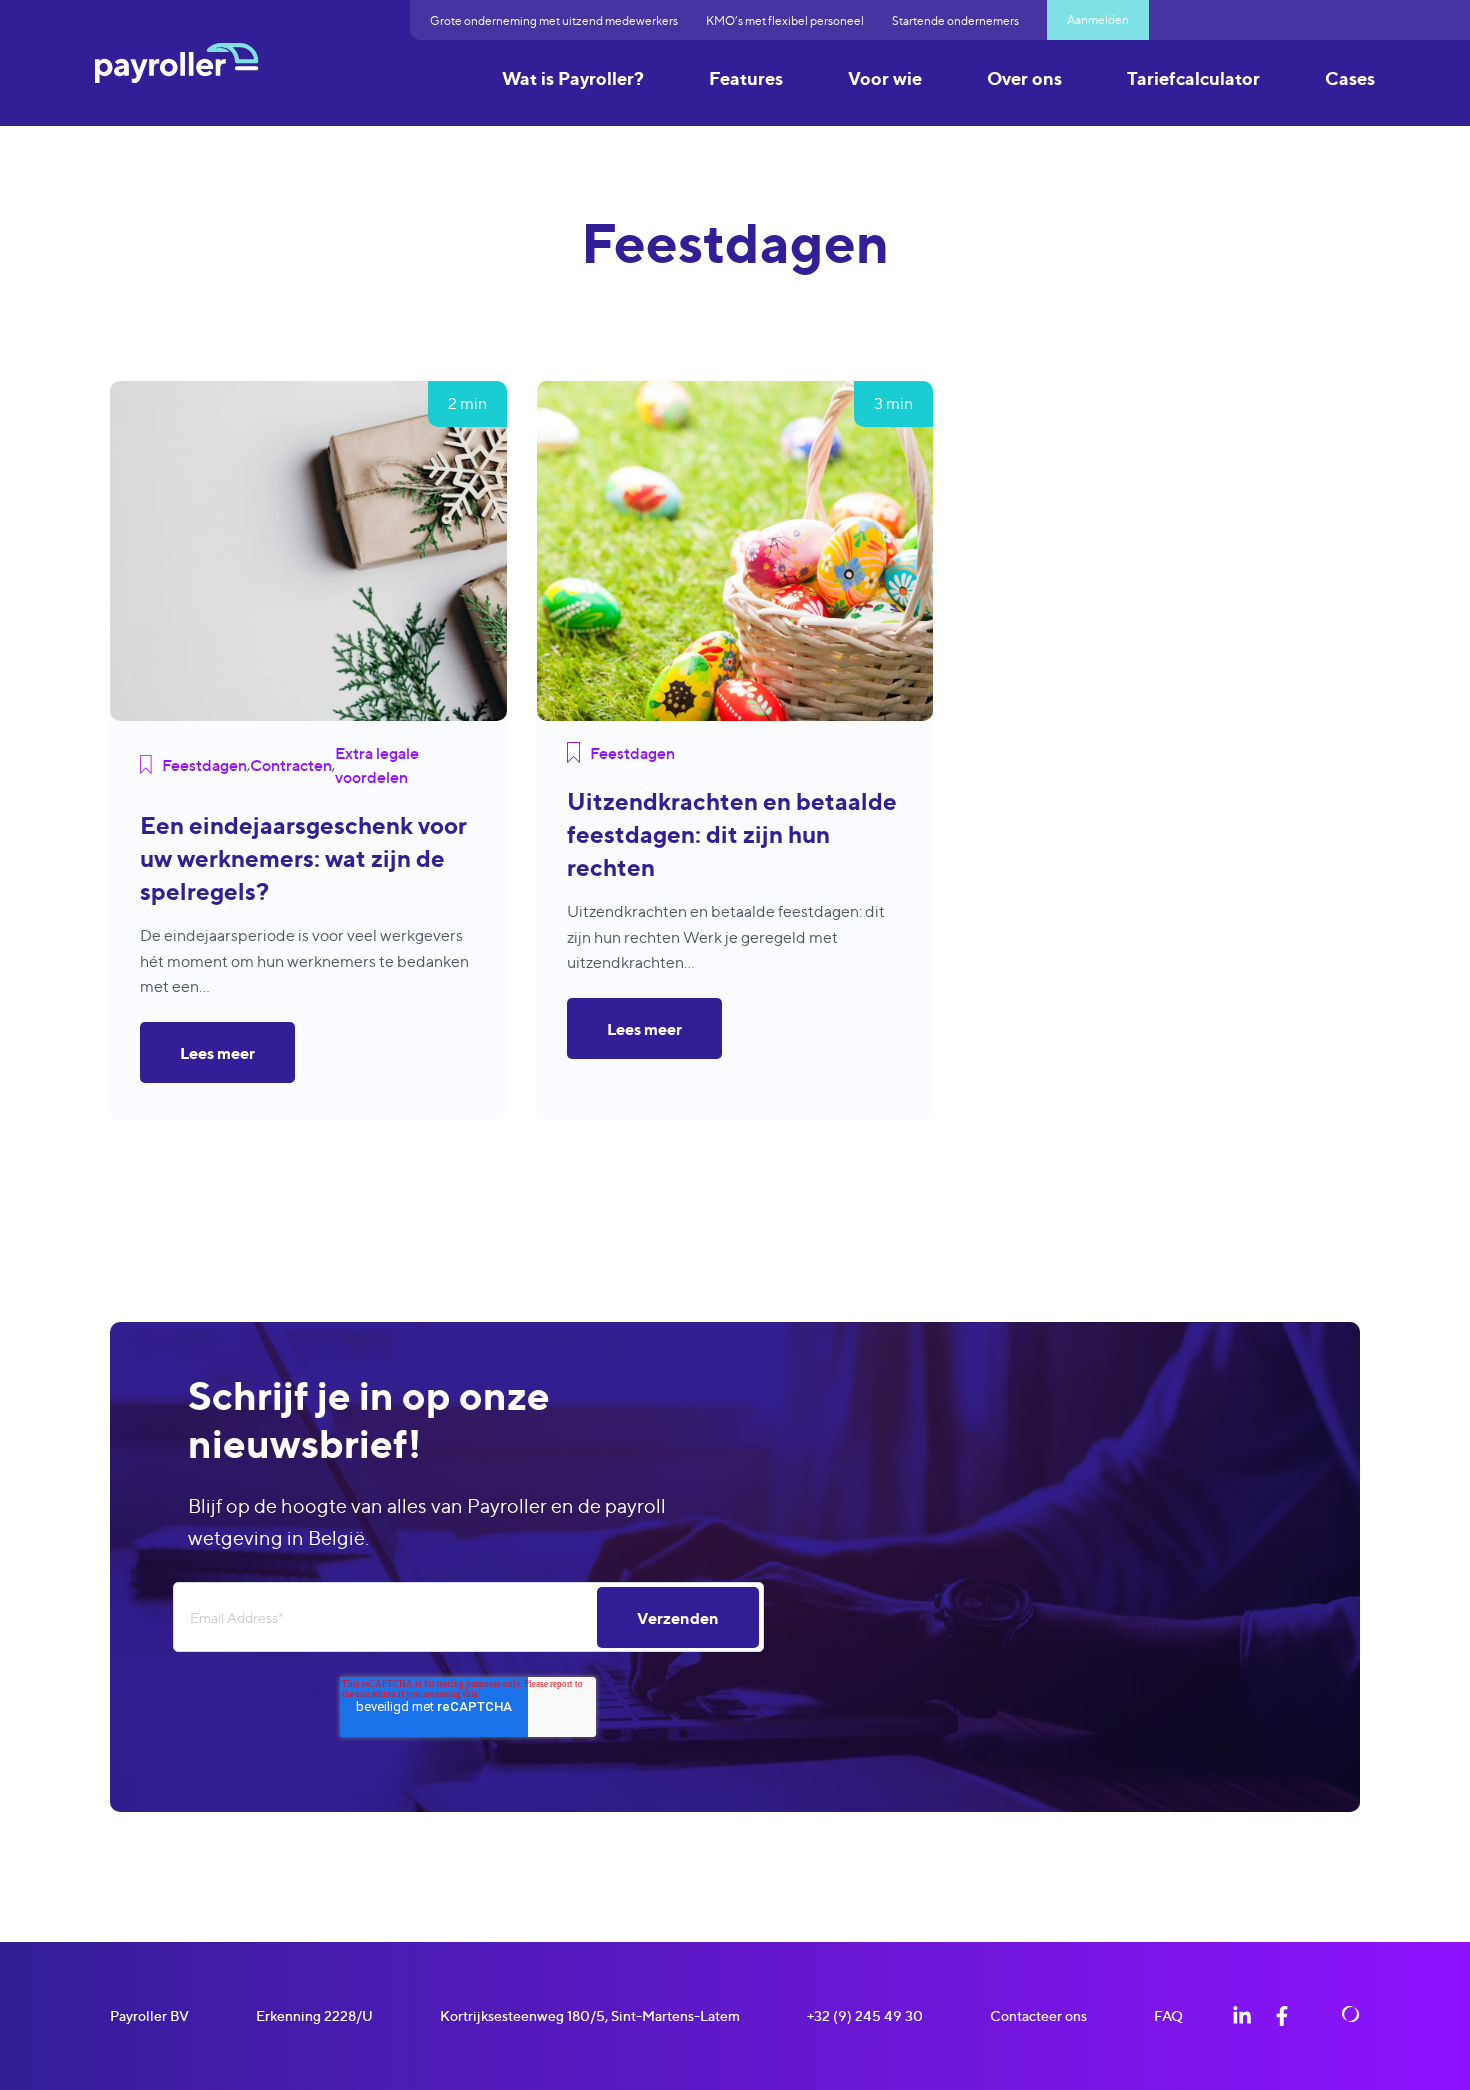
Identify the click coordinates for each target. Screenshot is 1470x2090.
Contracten (291, 765)
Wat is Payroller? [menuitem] (573, 78)
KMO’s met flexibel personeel (785, 20)
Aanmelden (1098, 19)
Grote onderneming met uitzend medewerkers (554, 20)
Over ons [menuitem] (1024, 78)
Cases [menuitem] (1350, 78)
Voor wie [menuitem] (885, 78)
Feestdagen (204, 765)
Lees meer (217, 1053)
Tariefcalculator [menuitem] (1193, 78)
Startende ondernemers (955, 20)
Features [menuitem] (746, 78)
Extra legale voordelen (377, 765)
